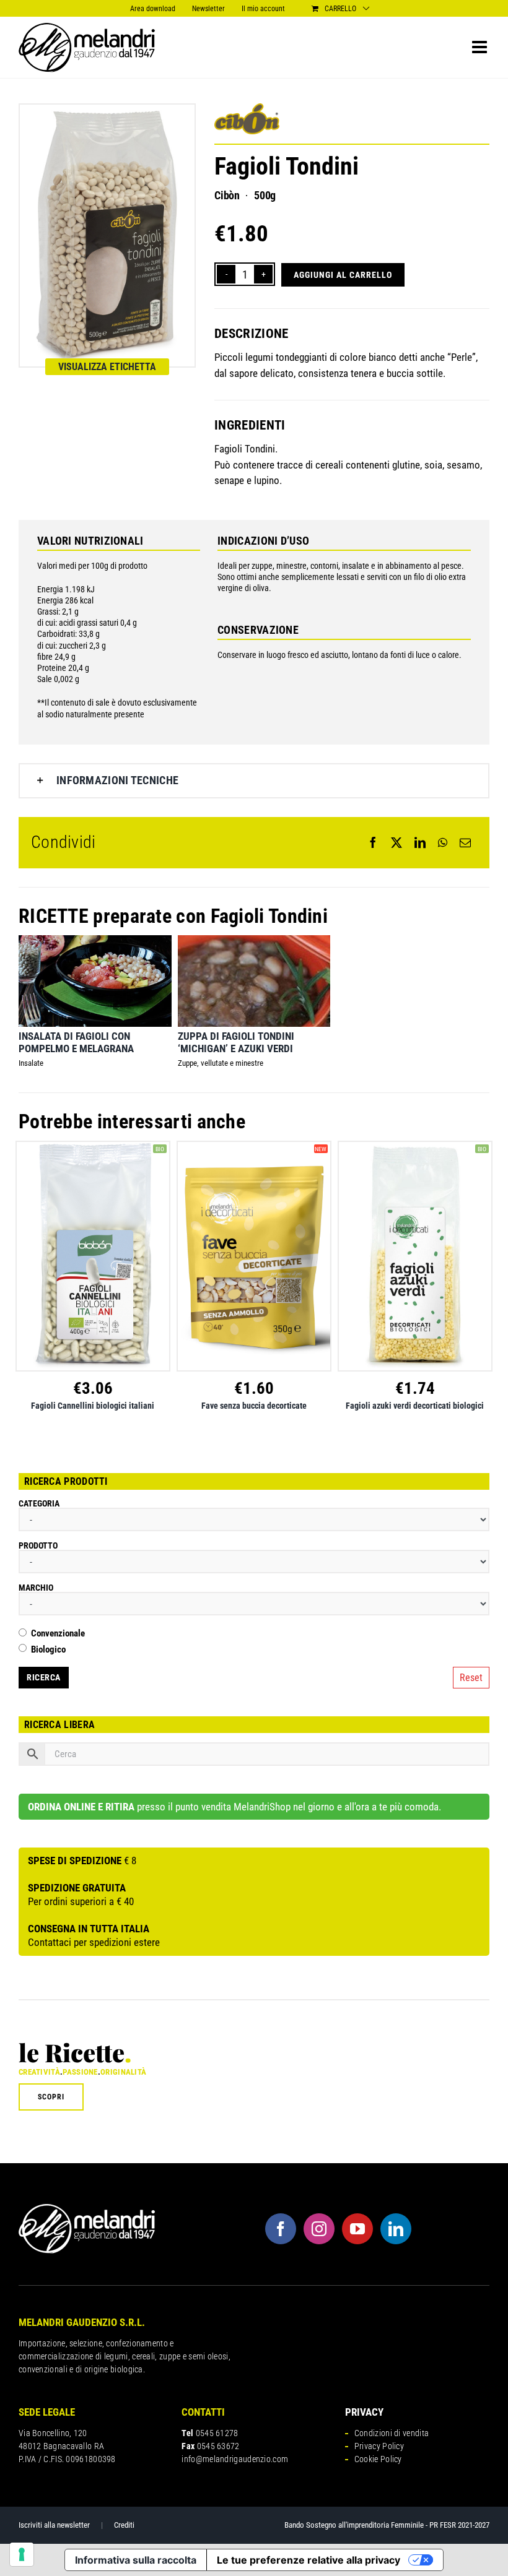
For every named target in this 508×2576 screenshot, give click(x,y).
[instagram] (319, 2229)
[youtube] (357, 2229)
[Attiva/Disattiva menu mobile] (481, 47)
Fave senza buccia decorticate (254, 1406)
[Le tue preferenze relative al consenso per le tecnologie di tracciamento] (22, 2554)
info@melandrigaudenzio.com (235, 2459)
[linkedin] (396, 2229)
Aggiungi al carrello (343, 275)
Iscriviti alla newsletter (54, 2525)
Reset (471, 1678)
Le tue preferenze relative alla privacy (309, 2560)
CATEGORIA (39, 1503)
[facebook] (281, 2229)
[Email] (465, 842)
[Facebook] (373, 842)
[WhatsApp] (443, 842)
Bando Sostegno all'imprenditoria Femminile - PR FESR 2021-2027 (387, 2525)
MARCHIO (36, 1588)
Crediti (124, 2525)
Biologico (48, 1650)
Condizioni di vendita (392, 2433)
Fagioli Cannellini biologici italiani (93, 1406)
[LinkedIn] (420, 842)
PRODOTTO (38, 1545)
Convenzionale (58, 1634)
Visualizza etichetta (107, 367)
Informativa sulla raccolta (136, 2560)
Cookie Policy (378, 2459)
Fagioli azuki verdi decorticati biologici (415, 1406)
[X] (396, 842)
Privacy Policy (379, 2446)
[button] (254, 781)
